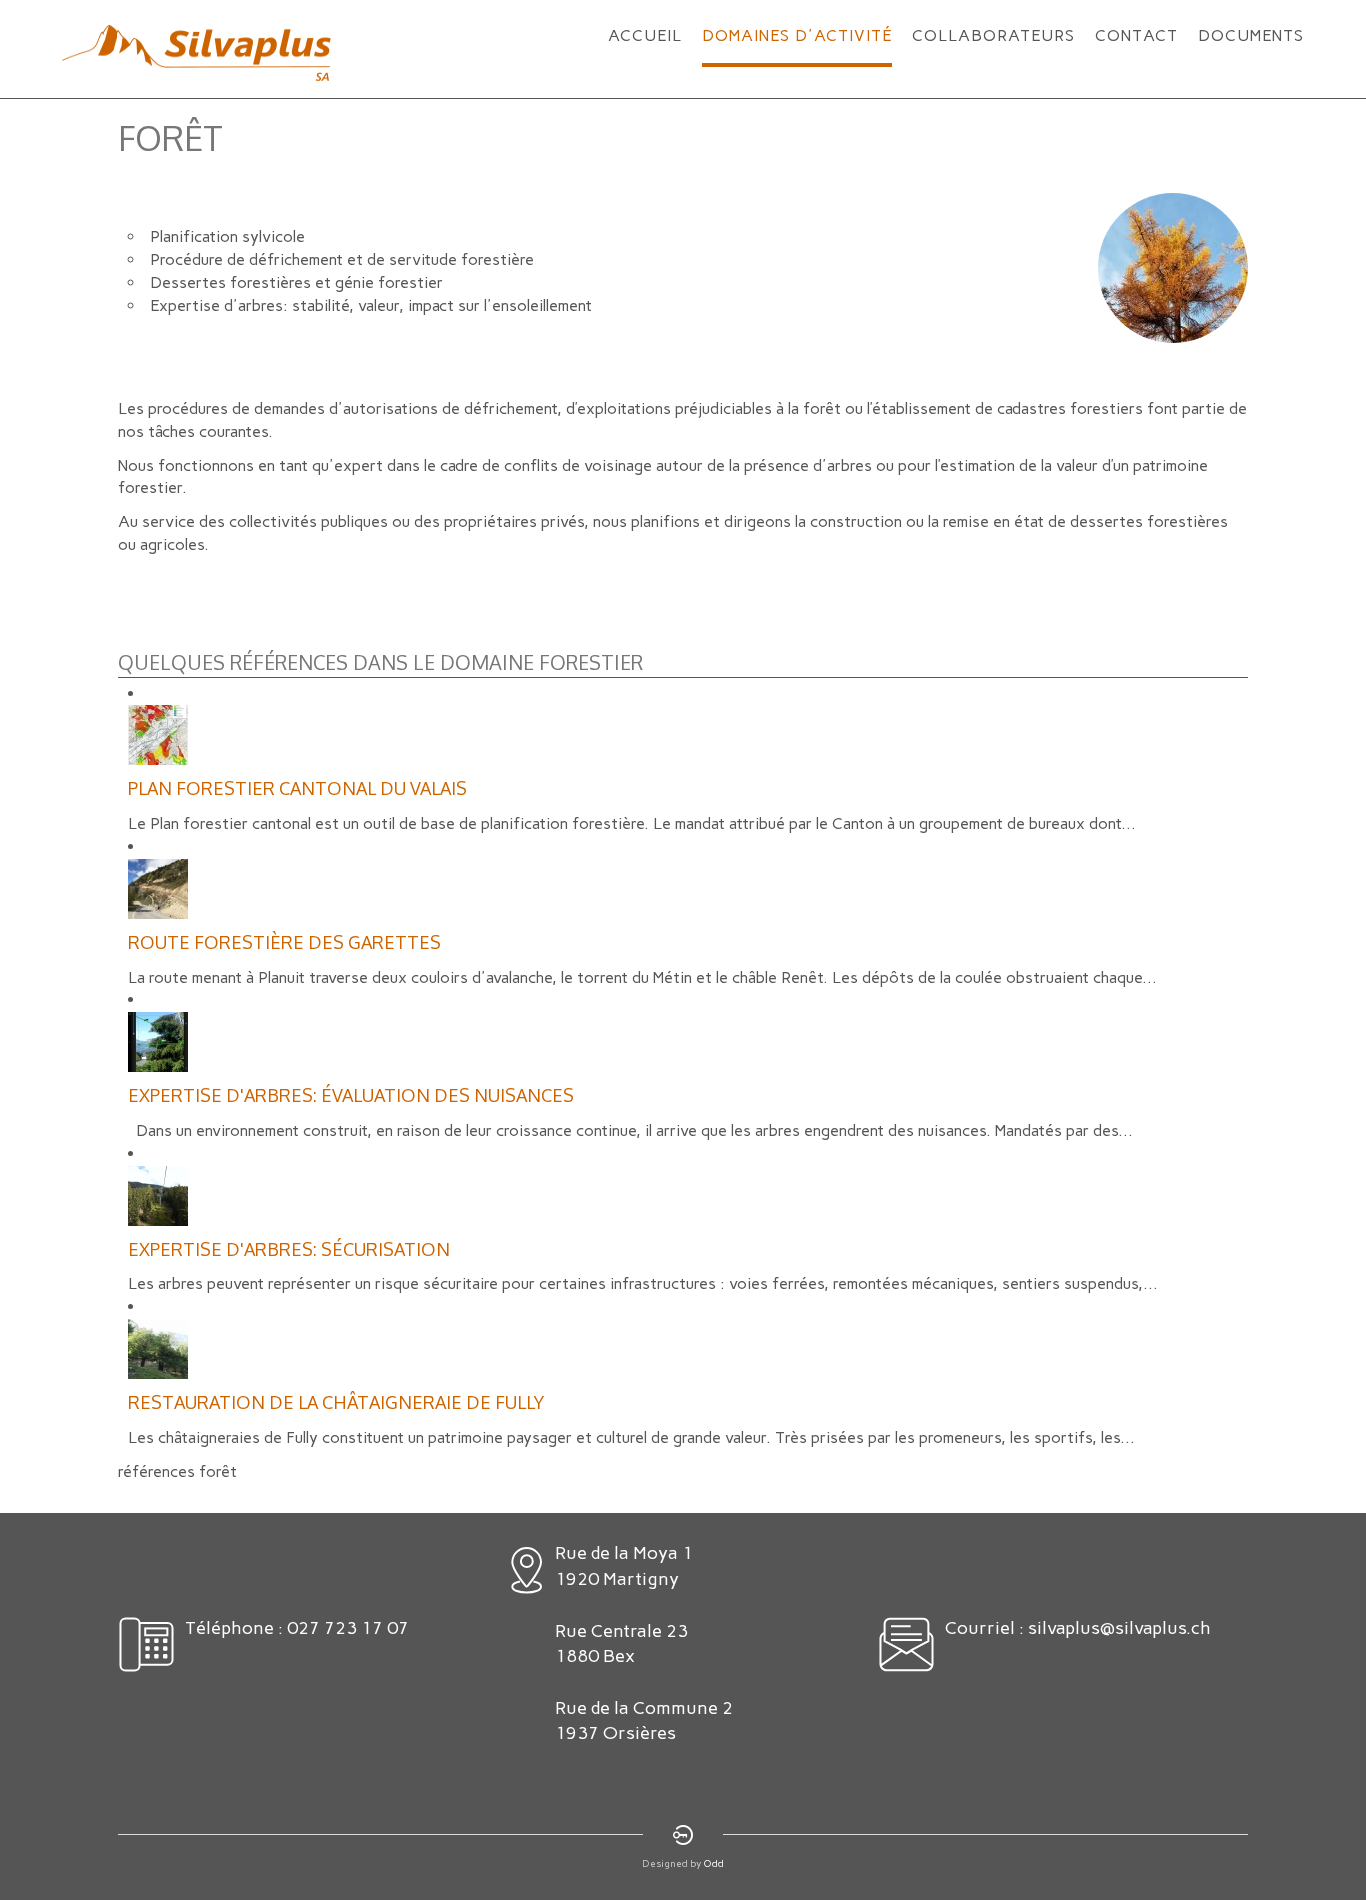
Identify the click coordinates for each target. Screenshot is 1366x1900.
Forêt (170, 137)
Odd (714, 1863)
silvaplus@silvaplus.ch (1119, 1628)
